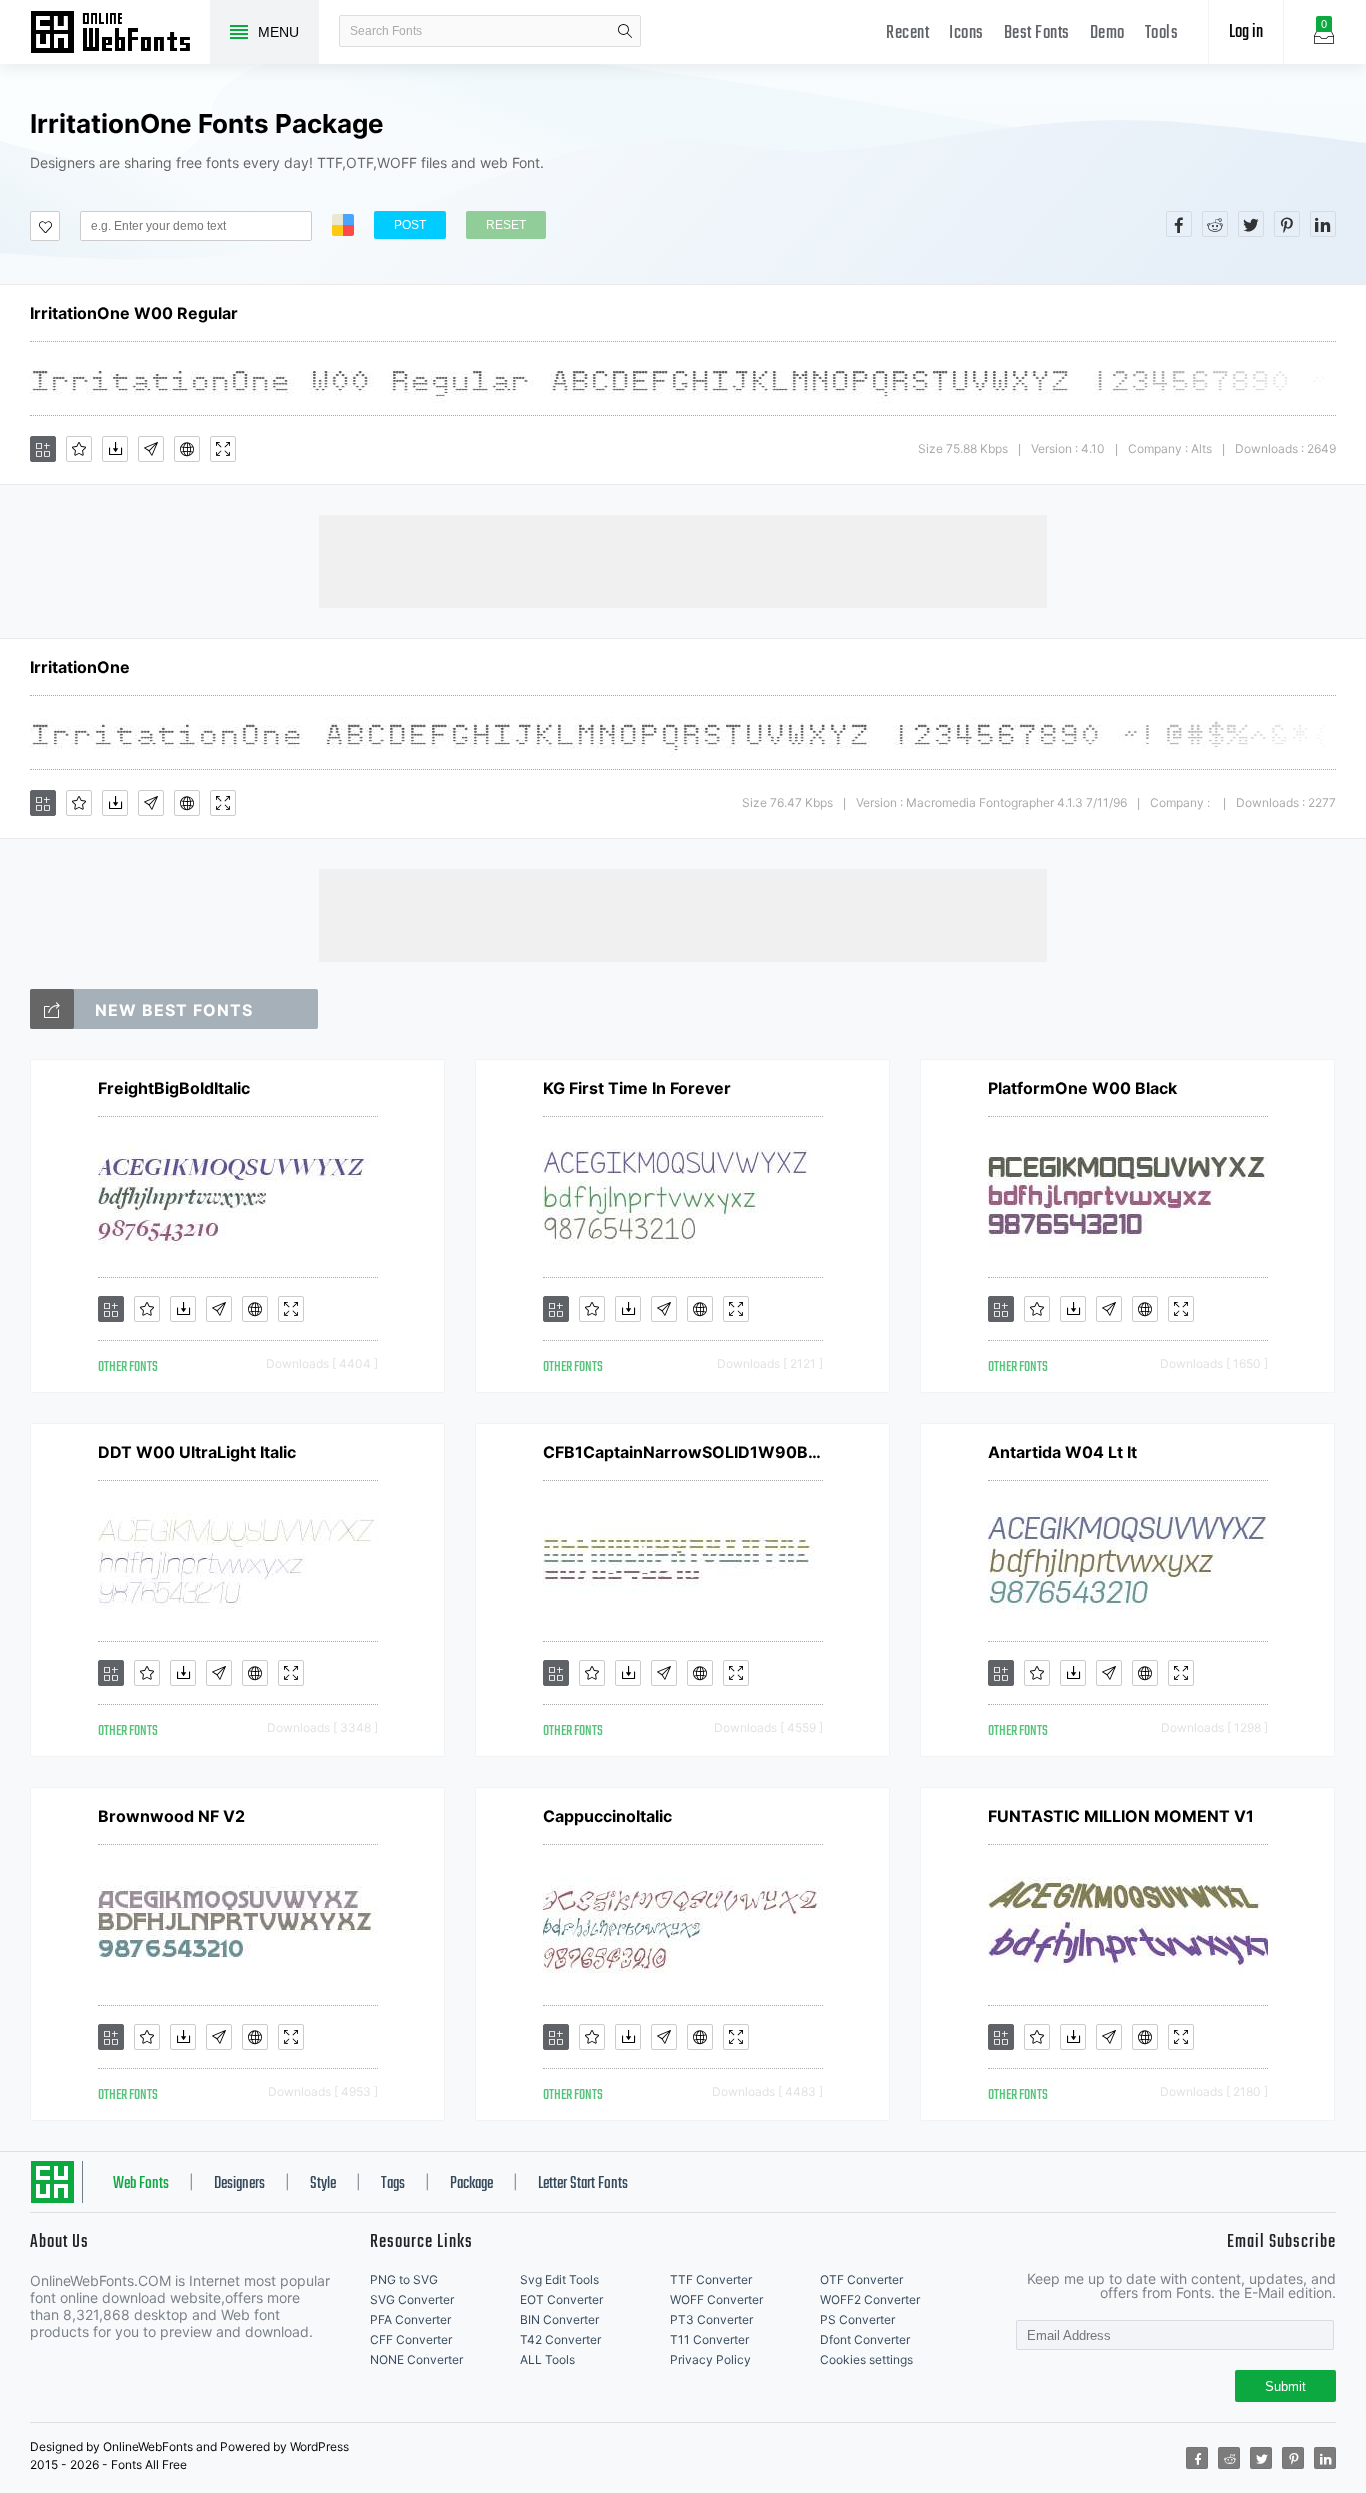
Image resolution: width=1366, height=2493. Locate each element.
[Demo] (223, 449)
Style (323, 2184)
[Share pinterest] (1287, 224)
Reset (506, 225)
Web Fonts (141, 2184)
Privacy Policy (710, 2359)
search (625, 31)
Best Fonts (1037, 33)
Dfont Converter (865, 2339)
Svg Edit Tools (559, 2279)
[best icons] (52, 1009)
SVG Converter (412, 2299)
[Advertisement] (683, 560)
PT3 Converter (711, 2319)
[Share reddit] (1215, 224)
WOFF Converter (716, 2299)
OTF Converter (861, 2279)
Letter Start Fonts (583, 2184)
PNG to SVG (404, 2279)
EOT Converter (561, 2299)
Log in (1246, 32)
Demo (1107, 33)
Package (471, 2184)
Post (410, 225)
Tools (1162, 33)
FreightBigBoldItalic (174, 1088)
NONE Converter (416, 2359)
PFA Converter (410, 2319)
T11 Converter (709, 2339)
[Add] (43, 449)
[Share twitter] (1251, 224)
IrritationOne (80, 667)
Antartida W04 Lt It (1062, 1452)
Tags (393, 2184)
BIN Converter (559, 2319)
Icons (966, 33)
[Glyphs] (151, 449)
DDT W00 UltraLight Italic (197, 1452)
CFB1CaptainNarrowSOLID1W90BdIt (683, 1452)
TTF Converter (711, 2279)
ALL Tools (547, 2359)
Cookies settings (866, 2359)
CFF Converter (411, 2339)
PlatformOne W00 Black (1082, 1088)
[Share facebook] (1179, 224)
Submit (1285, 2386)
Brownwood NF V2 (171, 1816)
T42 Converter (560, 2339)
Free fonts (120, 34)
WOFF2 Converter (870, 2299)
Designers (239, 2184)
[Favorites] (79, 449)
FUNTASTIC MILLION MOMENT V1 (1121, 1816)
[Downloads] (115, 449)
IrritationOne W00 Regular (134, 313)
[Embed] (187, 449)
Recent (907, 33)
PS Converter (857, 2319)
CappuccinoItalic (607, 1816)
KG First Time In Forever (637, 1088)
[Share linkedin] (1323, 224)
